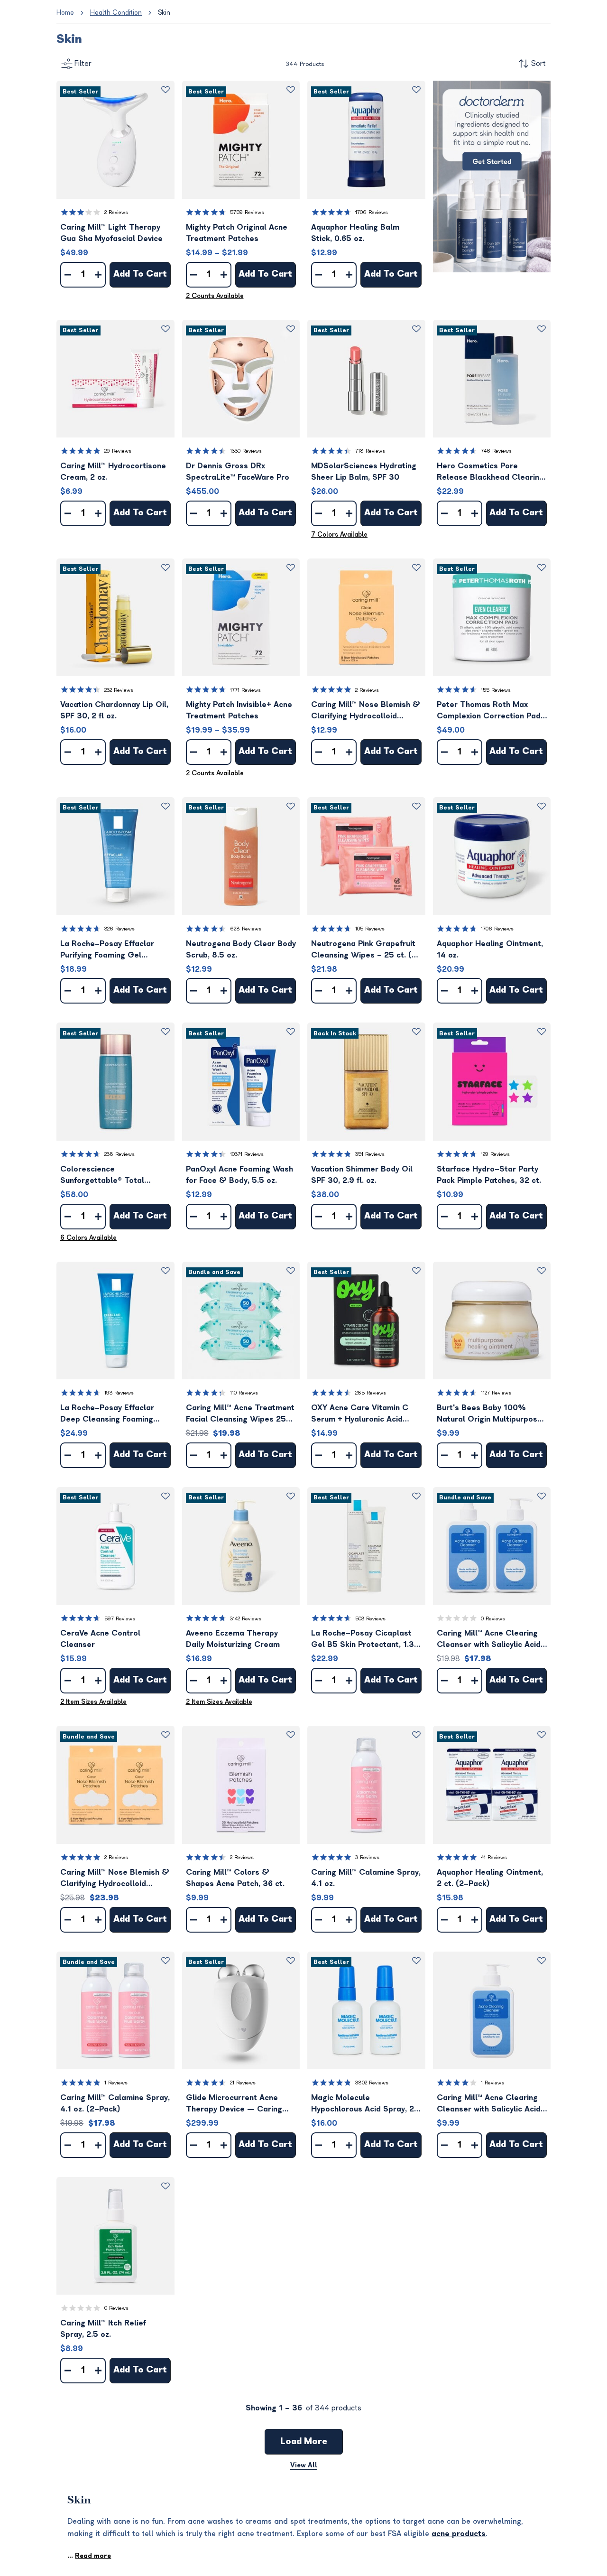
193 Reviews (119, 1393)
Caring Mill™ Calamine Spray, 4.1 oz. (366, 1878)
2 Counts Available (215, 296)
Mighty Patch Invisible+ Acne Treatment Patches (239, 710)
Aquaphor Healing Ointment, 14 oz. (490, 949)
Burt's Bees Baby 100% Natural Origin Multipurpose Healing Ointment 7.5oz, (489, 1414)
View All (304, 2465)
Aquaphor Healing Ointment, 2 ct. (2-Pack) (490, 1878)
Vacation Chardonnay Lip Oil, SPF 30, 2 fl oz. (114, 710)
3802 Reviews (372, 2083)
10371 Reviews (247, 1154)
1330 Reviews (246, 451)
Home (65, 13)
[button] (115, 140)
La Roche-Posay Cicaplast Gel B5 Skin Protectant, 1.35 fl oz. (365, 1640)
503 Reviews (370, 1619)
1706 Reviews (372, 212)
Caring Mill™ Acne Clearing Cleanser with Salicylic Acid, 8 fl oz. (490, 2104)
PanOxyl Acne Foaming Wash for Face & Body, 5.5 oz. (239, 1175)
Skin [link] (164, 13)
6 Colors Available (88, 1238)
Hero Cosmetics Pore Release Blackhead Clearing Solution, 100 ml (490, 472)
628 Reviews (246, 929)
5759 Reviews (247, 212)
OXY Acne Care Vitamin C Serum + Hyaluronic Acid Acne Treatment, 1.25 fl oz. (362, 1414)
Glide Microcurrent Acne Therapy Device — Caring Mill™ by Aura (234, 2104)
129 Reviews (495, 1154)
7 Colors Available (339, 535)
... (89, 2556)
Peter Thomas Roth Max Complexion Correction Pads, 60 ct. (492, 711)
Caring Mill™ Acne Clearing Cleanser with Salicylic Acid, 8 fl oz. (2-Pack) (490, 1640)
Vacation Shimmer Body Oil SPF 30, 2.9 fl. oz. (362, 1175)
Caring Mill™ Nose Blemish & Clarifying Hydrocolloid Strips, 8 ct (366, 711)
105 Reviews (370, 929)
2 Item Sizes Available (93, 1702)
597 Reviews (120, 1619)
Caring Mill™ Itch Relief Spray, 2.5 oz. (103, 2329)
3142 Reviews (246, 1619)
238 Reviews (120, 1154)
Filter (83, 64)
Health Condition (116, 13)
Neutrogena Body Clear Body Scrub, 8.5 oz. (241, 949)
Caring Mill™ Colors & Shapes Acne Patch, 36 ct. (235, 1878)
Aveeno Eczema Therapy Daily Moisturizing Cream (233, 1639)
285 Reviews (371, 1393)
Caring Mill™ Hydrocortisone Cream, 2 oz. (113, 472)
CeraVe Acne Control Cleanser (100, 1639)
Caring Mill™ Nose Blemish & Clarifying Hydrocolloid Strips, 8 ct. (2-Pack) (115, 1879)
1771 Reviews (245, 690)
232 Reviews (119, 690)
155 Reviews (496, 690)
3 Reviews (367, 1857)
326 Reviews (120, 929)
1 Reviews (116, 2083)
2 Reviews (116, 212)
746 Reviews (496, 451)
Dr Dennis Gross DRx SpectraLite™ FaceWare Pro (238, 472)
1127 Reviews (496, 1393)
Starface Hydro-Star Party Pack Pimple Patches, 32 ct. (489, 1175)
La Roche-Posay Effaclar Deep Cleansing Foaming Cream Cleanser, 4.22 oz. (108, 1414)
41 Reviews (494, 1857)
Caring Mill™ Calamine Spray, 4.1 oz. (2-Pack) (115, 2103)
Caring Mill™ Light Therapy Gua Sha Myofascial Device (111, 233)
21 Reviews (243, 2083)
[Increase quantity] (98, 275)
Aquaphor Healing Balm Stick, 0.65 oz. (355, 233)
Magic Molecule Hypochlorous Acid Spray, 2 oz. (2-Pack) (363, 2104)
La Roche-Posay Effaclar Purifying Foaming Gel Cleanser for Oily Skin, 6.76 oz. (112, 950)
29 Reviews (118, 451)
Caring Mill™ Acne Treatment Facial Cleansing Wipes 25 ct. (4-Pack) (240, 1414)
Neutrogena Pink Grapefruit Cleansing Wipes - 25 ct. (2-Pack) (366, 950)
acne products (459, 2534)
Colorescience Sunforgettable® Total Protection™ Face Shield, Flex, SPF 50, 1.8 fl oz (106, 1176)
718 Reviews (370, 451)
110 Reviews (244, 1393)
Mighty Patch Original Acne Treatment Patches (237, 233)
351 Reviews (370, 1154)
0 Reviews (493, 1619)
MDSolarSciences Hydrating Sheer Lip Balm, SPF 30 (364, 472)
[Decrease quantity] (68, 275)
